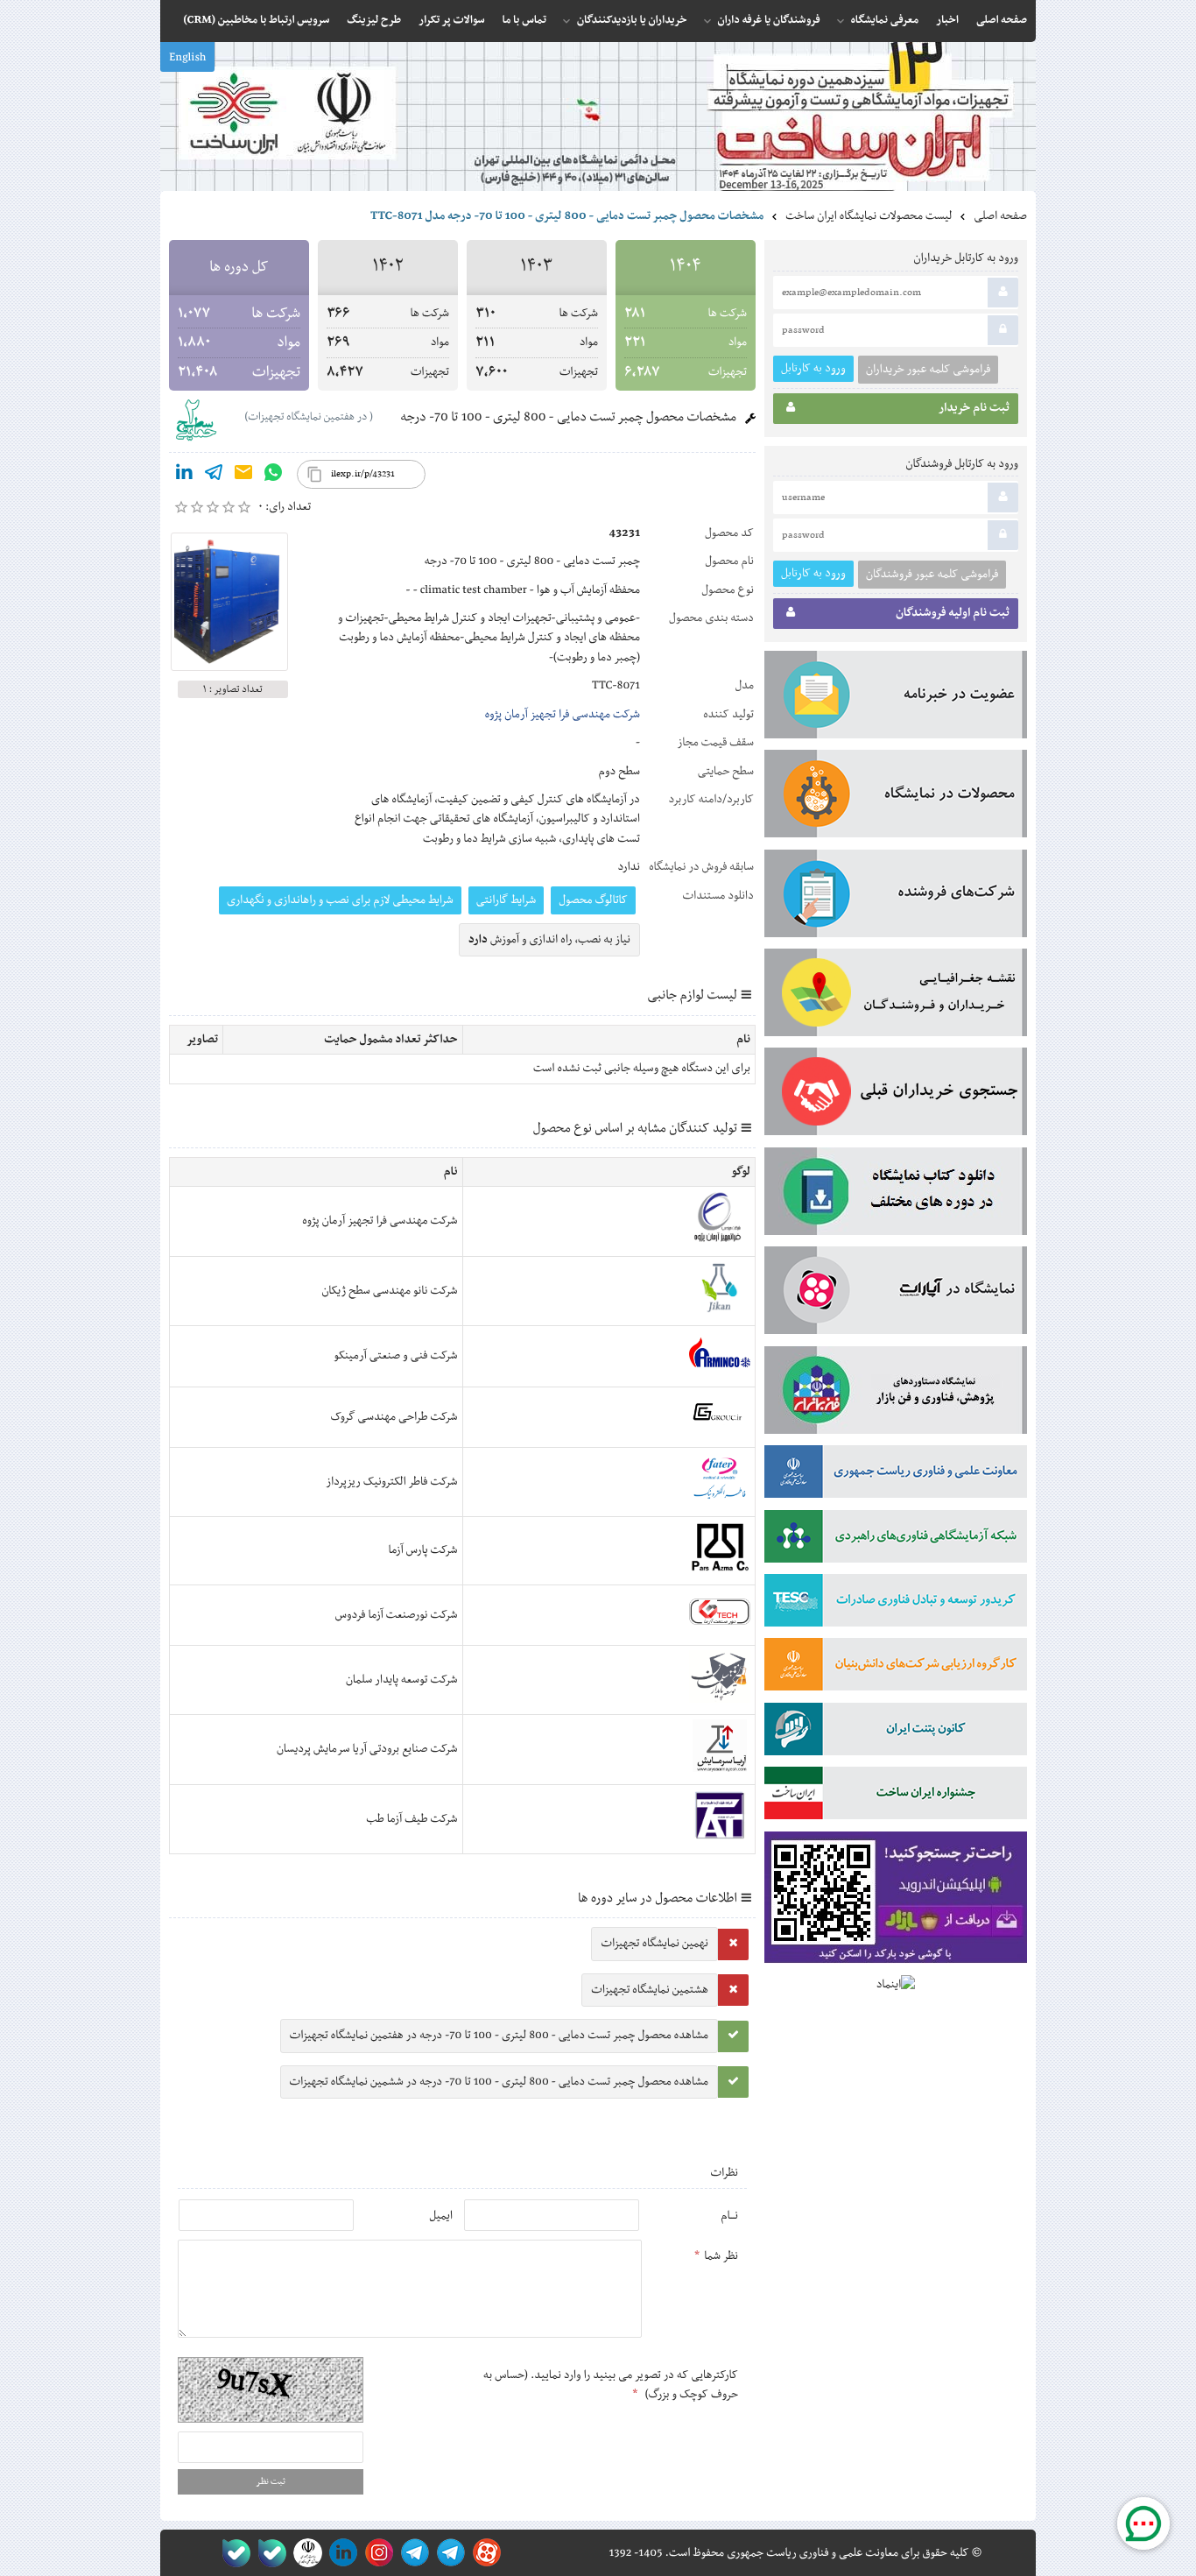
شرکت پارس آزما (422, 1550)
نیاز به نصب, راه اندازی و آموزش (549, 940)
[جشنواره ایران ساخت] (896, 1796)
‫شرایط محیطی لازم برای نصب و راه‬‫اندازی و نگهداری (340, 900)
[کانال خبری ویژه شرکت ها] (448, 2553)
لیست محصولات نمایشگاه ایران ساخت (869, 216)
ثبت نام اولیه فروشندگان (953, 613)
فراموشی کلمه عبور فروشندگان (932, 575)
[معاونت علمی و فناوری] (896, 1475)
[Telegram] (214, 476)
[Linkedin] (184, 476)
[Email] (243, 476)
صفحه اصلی (1000, 216)
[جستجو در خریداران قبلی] (896, 1095)
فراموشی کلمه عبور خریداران (928, 370)
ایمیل (441, 2216)
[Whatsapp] (273, 476)
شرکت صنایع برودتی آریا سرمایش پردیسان (367, 1749)
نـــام (729, 2216)
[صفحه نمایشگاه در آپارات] (484, 2553)
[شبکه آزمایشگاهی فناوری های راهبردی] (896, 1540)
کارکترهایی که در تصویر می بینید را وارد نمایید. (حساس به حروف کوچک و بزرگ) (611, 2385)
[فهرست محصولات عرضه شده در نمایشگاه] (896, 797)
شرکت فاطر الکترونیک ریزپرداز (391, 1482)
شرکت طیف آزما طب (412, 1819)
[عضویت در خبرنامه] (896, 698)
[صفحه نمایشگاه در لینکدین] (340, 2553)
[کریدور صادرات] (896, 1604)
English (187, 58)
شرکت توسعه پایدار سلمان (402, 1680)
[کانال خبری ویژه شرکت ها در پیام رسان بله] (232, 2553)
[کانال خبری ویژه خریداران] (412, 2553)
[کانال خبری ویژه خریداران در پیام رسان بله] (268, 2553)
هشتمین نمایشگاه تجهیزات (650, 1990)
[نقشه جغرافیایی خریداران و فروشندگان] (896, 996)
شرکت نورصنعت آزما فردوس (397, 1615)
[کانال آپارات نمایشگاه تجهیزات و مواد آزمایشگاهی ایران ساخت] (896, 1294)
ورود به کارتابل (813, 368)
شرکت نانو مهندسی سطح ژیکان (389, 1291)
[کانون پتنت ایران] (896, 1733)
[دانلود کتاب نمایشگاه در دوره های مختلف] (896, 1195)
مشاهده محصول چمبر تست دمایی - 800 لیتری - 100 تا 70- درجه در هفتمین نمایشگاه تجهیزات (499, 2036)
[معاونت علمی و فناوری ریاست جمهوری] (304, 2553)
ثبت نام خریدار (974, 408)
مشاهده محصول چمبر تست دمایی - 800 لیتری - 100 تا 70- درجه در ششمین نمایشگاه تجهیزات (499, 2082)
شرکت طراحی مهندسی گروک (394, 1417)
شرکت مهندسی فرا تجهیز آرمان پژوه (563, 715)
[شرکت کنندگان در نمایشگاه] (896, 897)
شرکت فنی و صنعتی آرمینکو (395, 1356)
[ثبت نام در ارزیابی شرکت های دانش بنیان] (896, 1668)
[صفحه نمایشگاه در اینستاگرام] (376, 2553)
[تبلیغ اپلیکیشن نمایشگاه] (896, 1901)
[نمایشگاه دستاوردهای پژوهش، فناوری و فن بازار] (896, 1394)
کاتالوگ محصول (593, 900)
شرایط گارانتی (506, 900)
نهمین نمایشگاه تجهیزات (654, 1944)
